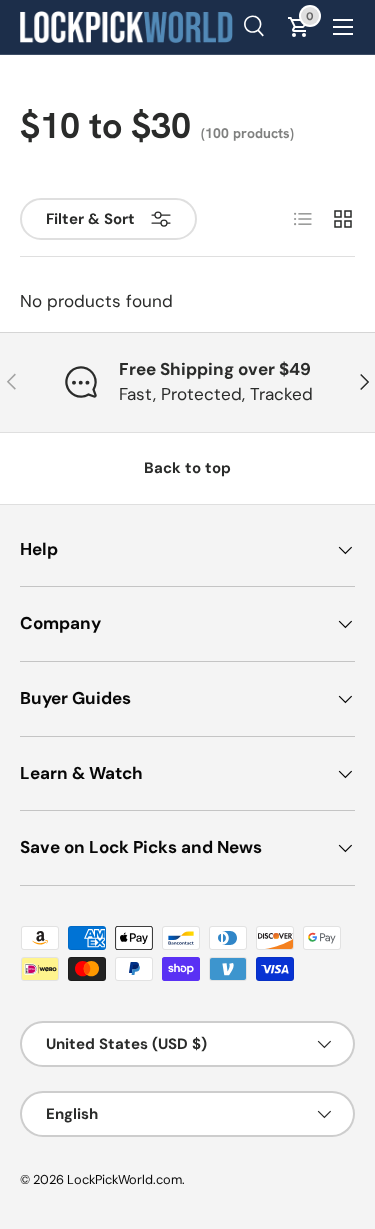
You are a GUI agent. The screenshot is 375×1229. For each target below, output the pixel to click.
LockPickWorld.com (124, 1179)
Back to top (187, 468)
